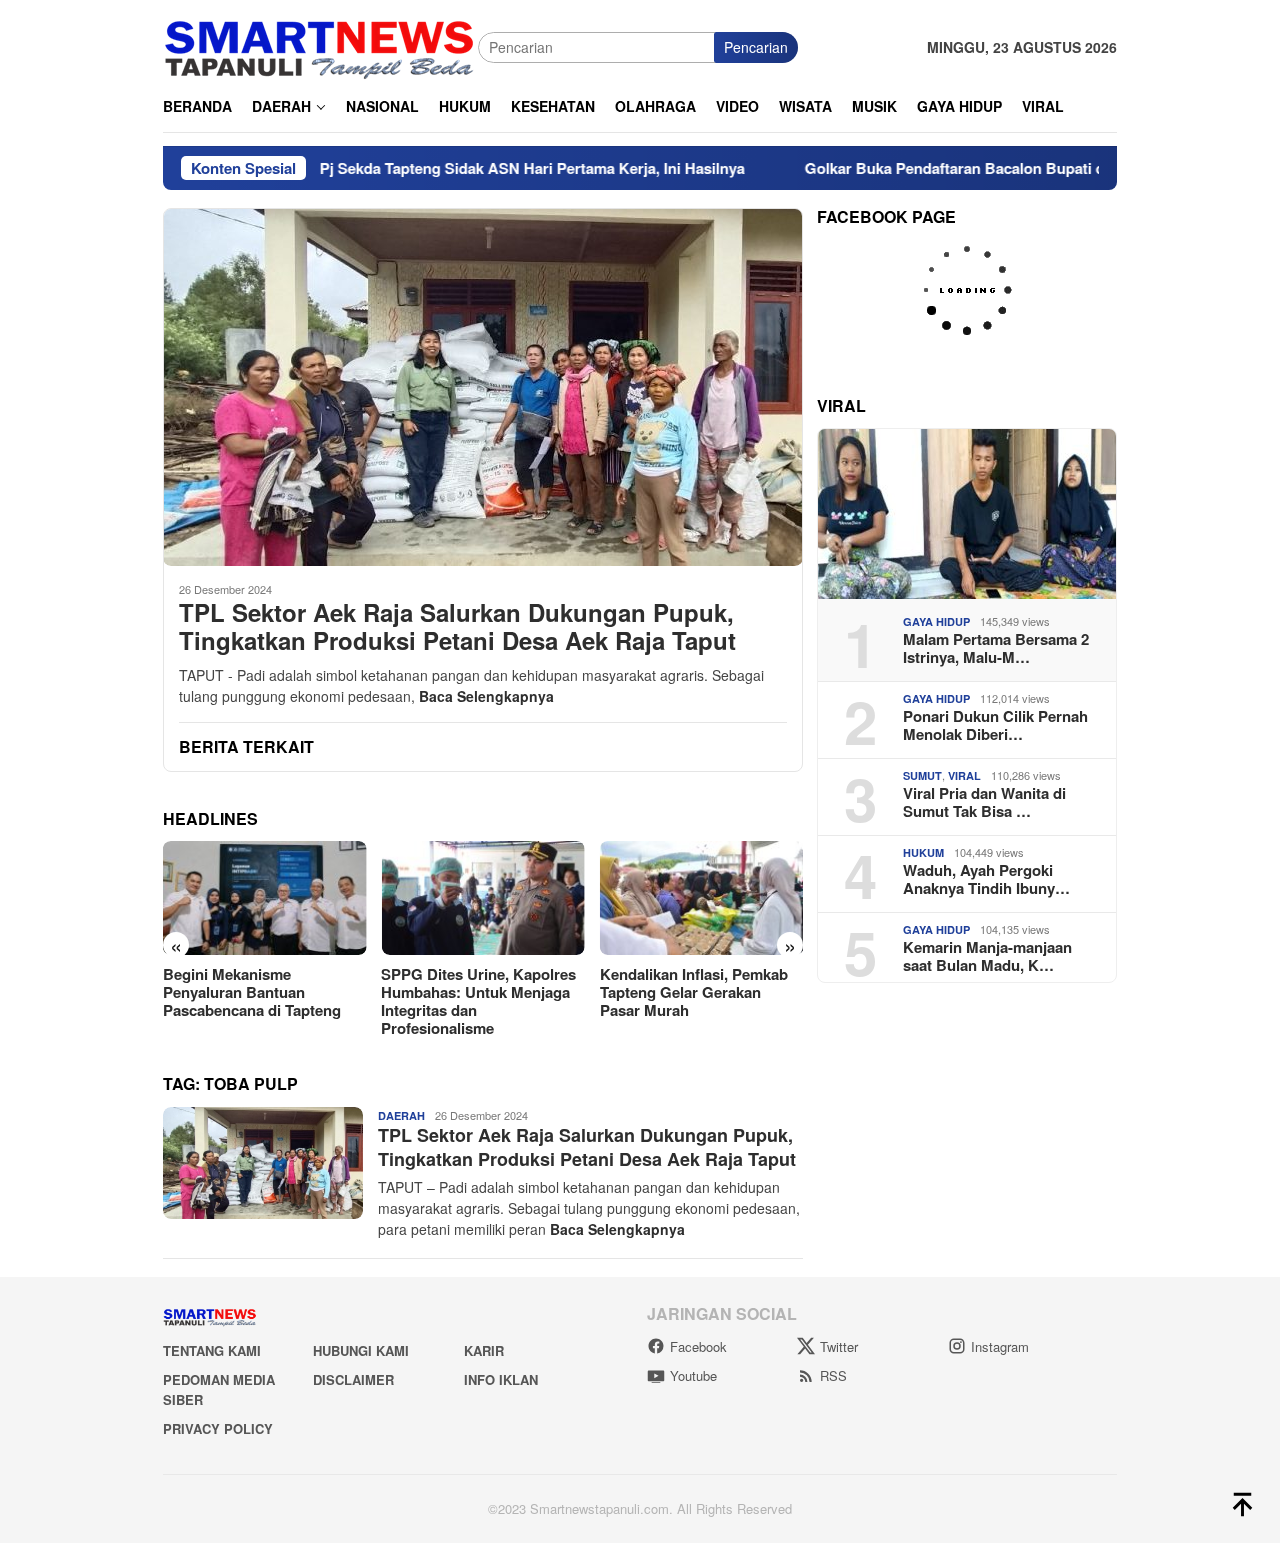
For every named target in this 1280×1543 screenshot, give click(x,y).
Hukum (923, 852)
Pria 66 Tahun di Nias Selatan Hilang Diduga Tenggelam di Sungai (701, 992)
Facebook (698, 1346)
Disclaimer (353, 1379)
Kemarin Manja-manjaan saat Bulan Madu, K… (987, 956)
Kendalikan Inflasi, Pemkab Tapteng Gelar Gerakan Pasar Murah (475, 992)
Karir (484, 1350)
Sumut (922, 775)
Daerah (401, 1115)
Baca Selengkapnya (486, 696)
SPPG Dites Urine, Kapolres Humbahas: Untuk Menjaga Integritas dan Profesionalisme (260, 1001)
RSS (833, 1375)
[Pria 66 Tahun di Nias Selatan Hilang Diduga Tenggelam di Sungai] (701, 898)
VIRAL (964, 775)
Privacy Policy (218, 1428)
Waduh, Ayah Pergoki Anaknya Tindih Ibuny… (986, 879)
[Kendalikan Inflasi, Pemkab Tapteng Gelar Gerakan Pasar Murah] (482, 898)
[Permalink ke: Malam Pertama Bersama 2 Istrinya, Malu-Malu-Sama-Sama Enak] (967, 514)
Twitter (839, 1346)
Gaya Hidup (936, 621)
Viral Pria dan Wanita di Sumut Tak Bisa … (984, 802)
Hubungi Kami (361, 1350)
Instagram (1000, 1346)
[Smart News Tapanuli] (320, 45)
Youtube (693, 1375)
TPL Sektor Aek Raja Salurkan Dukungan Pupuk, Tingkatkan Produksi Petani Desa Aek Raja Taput (461, 627)
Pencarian (756, 47)
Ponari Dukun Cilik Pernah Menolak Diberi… (995, 725)
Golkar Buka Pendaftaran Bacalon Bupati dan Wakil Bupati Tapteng (961, 168)
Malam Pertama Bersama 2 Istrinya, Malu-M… (996, 648)
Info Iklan (501, 1379)
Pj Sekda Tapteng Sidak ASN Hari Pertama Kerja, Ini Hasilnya (454, 168)
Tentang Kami (212, 1350)
